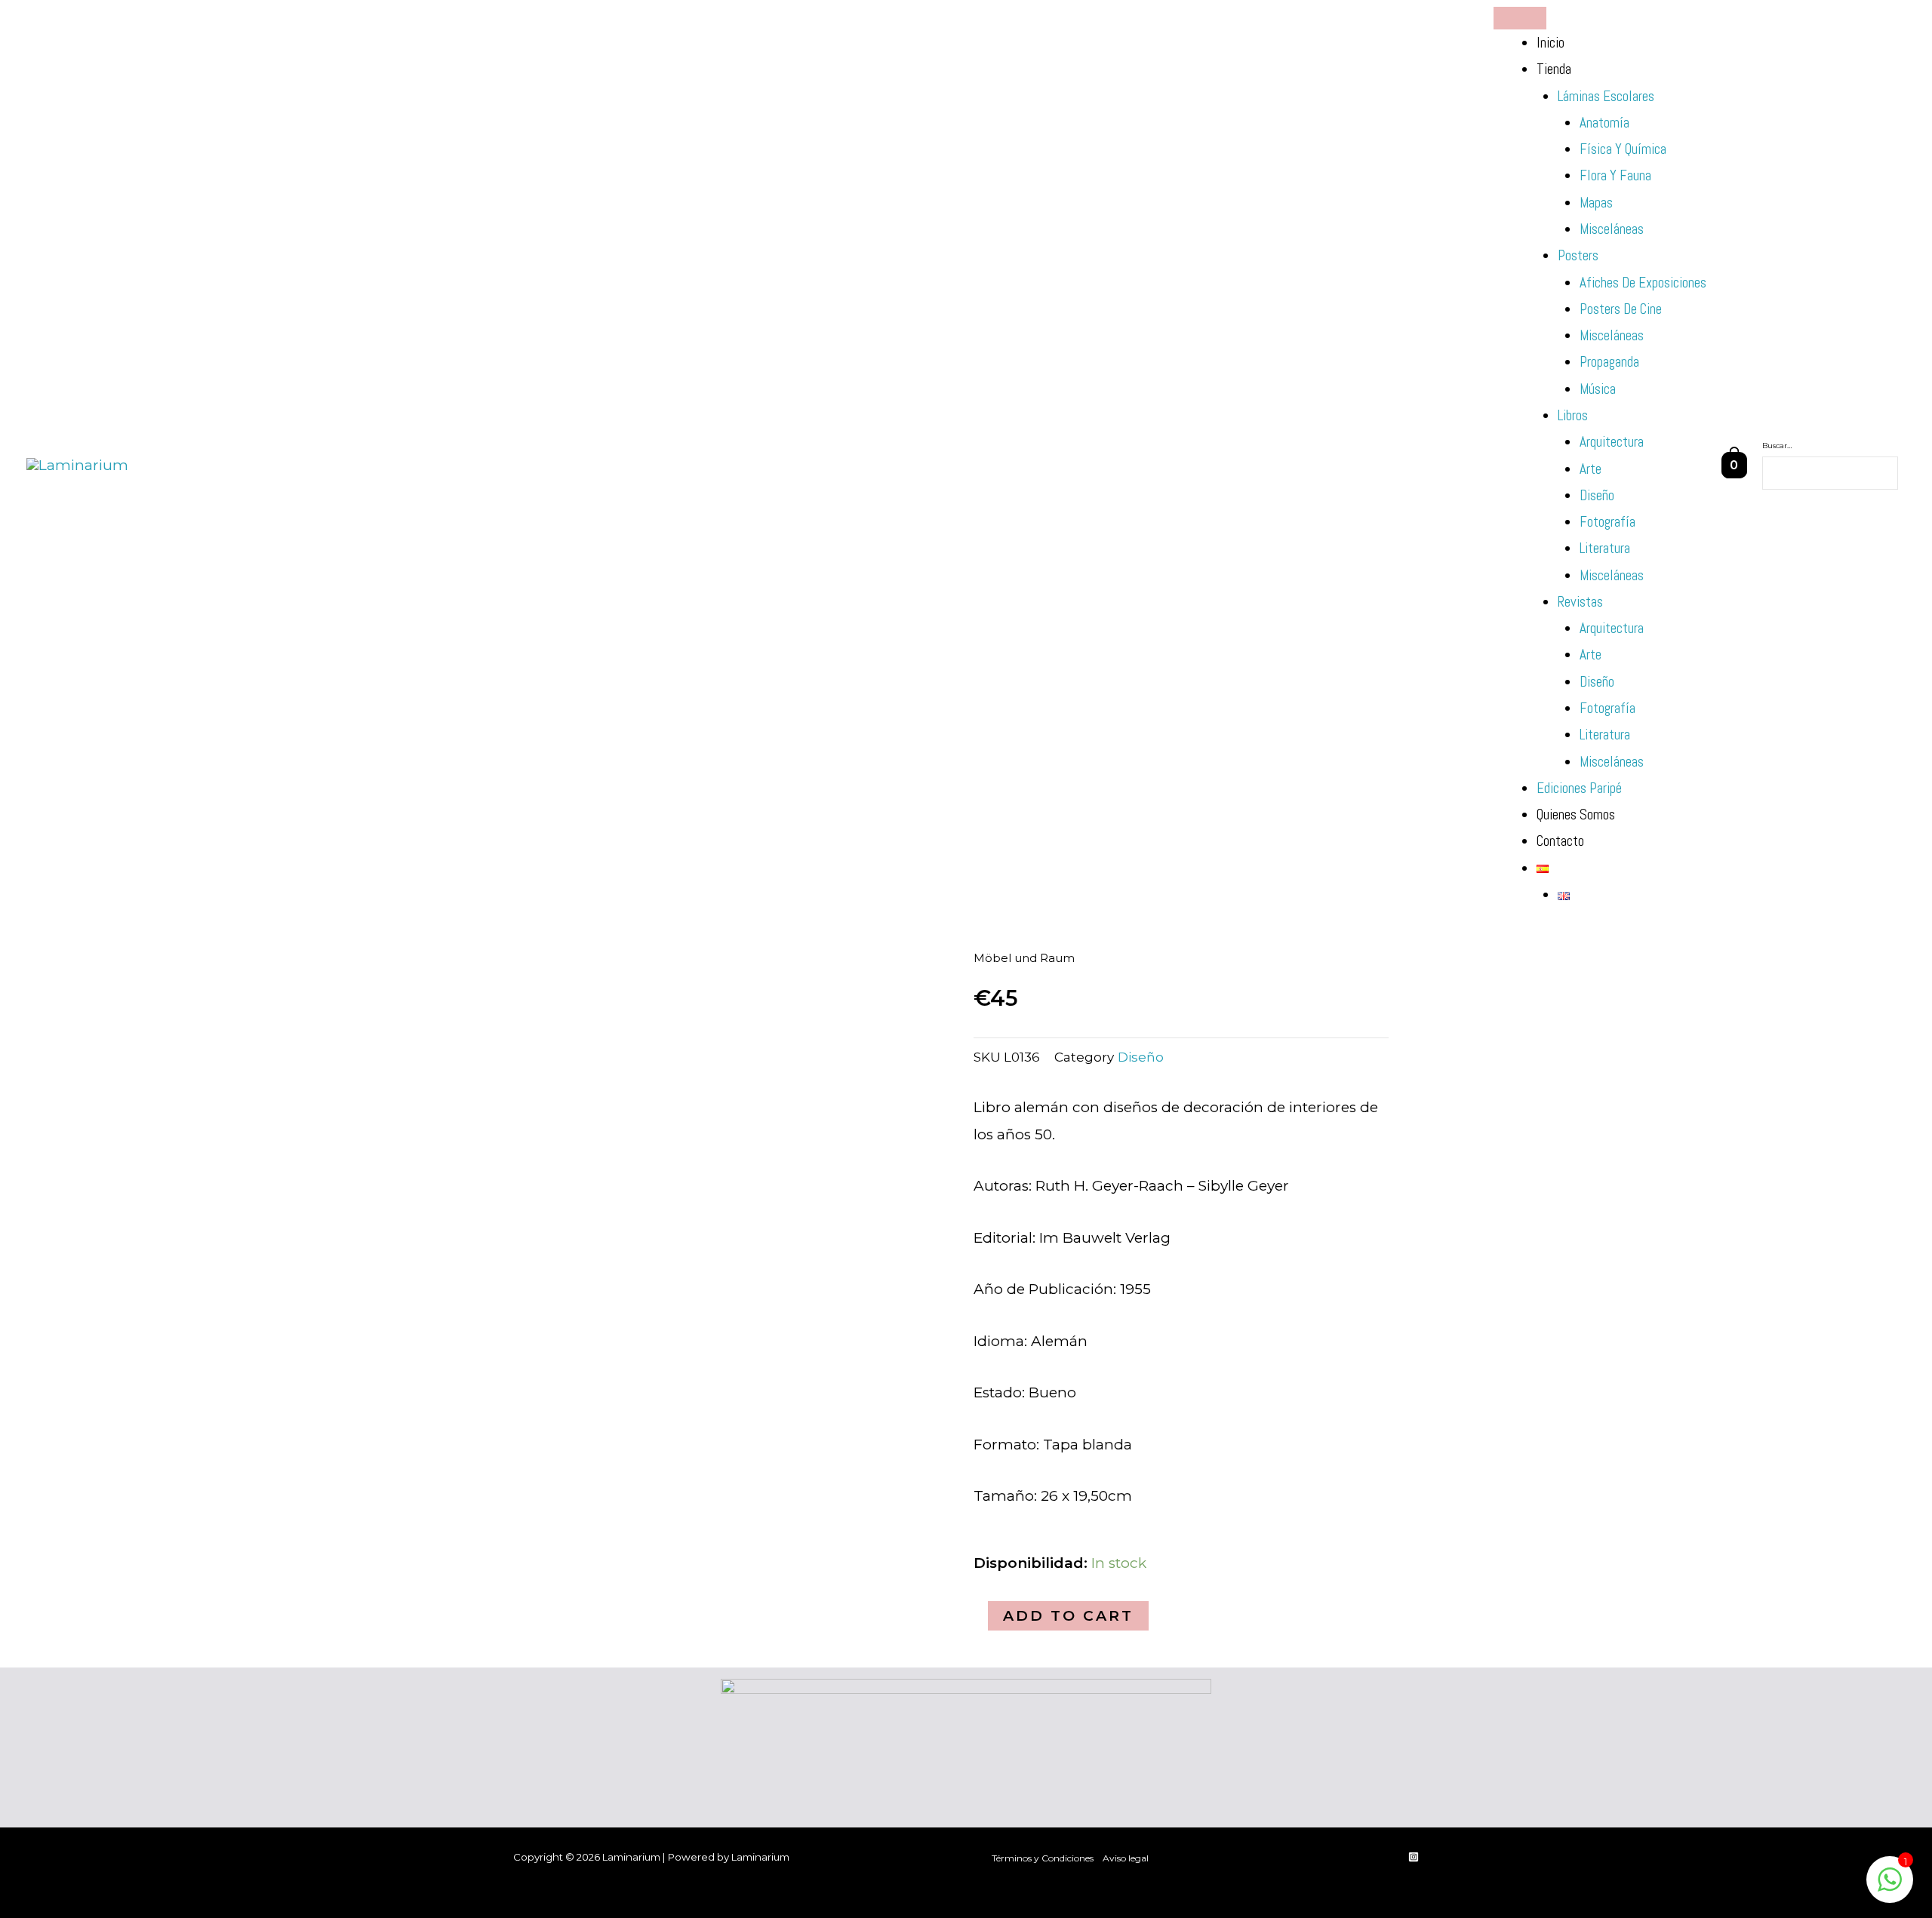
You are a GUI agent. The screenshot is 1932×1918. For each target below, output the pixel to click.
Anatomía (1604, 123)
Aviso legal (1126, 1858)
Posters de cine (1621, 309)
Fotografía (1607, 522)
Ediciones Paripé (1579, 788)
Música (1598, 389)
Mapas (1596, 203)
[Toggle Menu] (1520, 18)
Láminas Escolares (1606, 96)
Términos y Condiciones (1043, 1858)
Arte (1591, 469)
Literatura (1605, 548)
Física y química (1623, 149)
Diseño (1597, 495)
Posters (1578, 255)
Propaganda (1609, 362)
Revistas (1580, 602)
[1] (1890, 1887)
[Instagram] (1414, 1857)
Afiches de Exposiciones (1643, 283)
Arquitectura (1612, 442)
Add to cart (1068, 1616)
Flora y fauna (1615, 175)
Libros (1573, 415)
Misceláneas (1612, 229)
